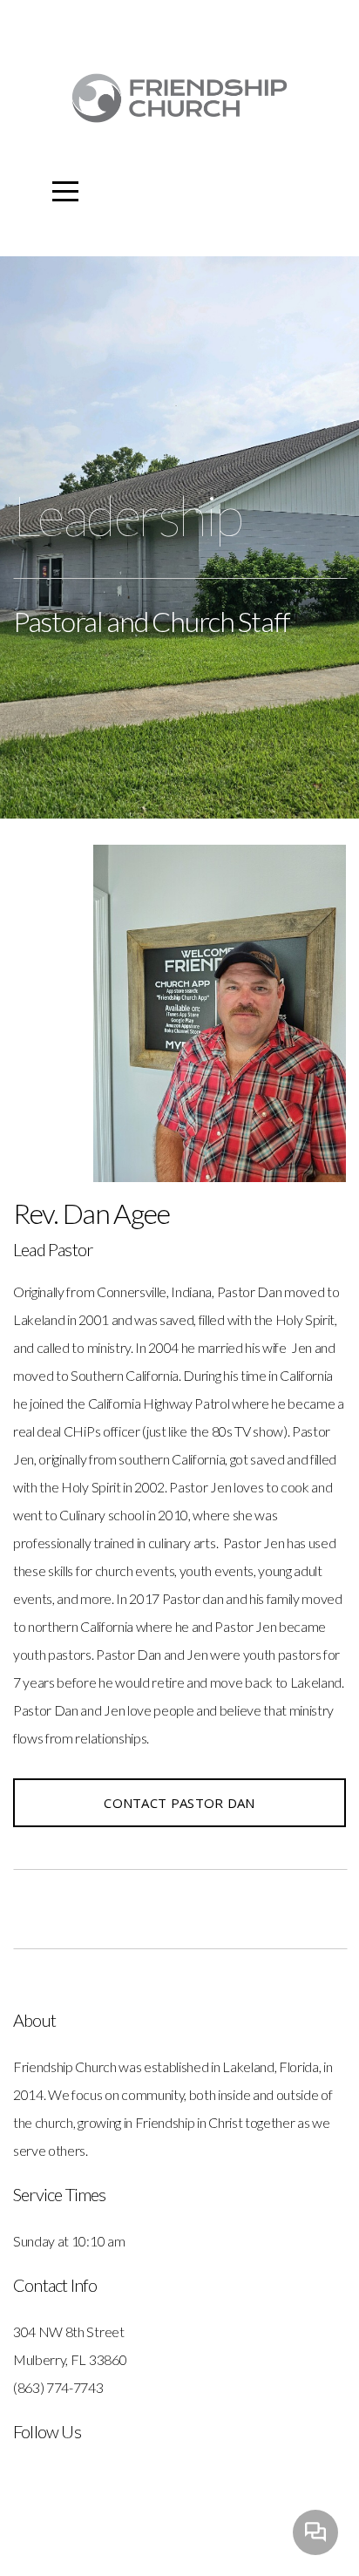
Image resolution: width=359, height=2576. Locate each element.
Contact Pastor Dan (179, 1803)
